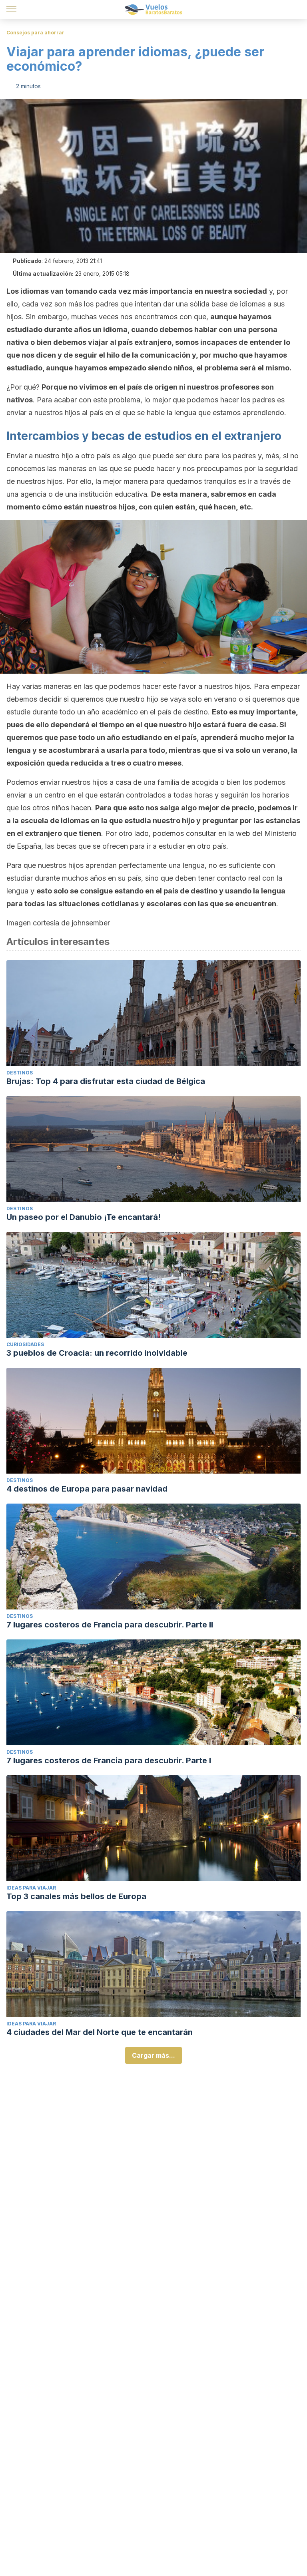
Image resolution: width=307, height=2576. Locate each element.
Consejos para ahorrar (35, 33)
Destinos (20, 1073)
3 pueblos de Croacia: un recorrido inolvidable (97, 1353)
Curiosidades (25, 1344)
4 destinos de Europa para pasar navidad (87, 1489)
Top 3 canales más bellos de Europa (76, 1896)
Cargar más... (153, 2055)
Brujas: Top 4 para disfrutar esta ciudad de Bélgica (106, 1081)
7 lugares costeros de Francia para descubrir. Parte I (109, 1760)
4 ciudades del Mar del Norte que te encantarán (100, 2032)
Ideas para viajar (31, 1888)
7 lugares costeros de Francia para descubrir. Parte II (110, 1625)
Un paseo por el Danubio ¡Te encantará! (84, 1217)
